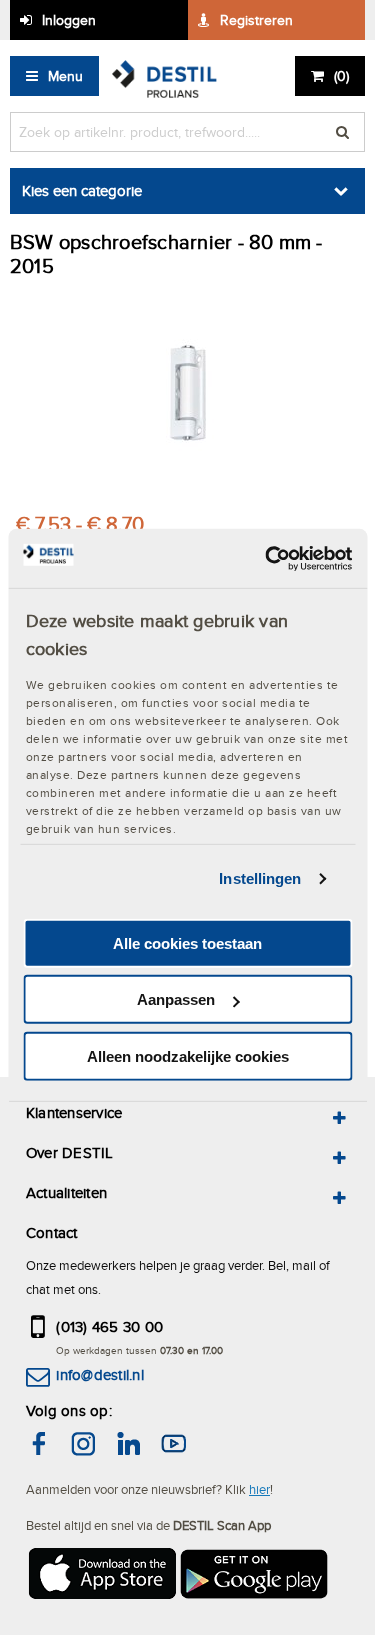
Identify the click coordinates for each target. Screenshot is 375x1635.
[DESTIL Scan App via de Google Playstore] (255, 1576)
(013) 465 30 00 (109, 1326)
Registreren (256, 20)
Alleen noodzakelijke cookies (188, 1056)
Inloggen (69, 20)
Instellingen (260, 878)
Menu (65, 76)
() (341, 76)
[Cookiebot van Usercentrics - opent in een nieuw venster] (267, 558)
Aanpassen (176, 999)
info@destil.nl (99, 1374)
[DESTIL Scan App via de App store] (101, 1576)
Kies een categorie (82, 190)
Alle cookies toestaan (187, 943)
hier (259, 1489)
